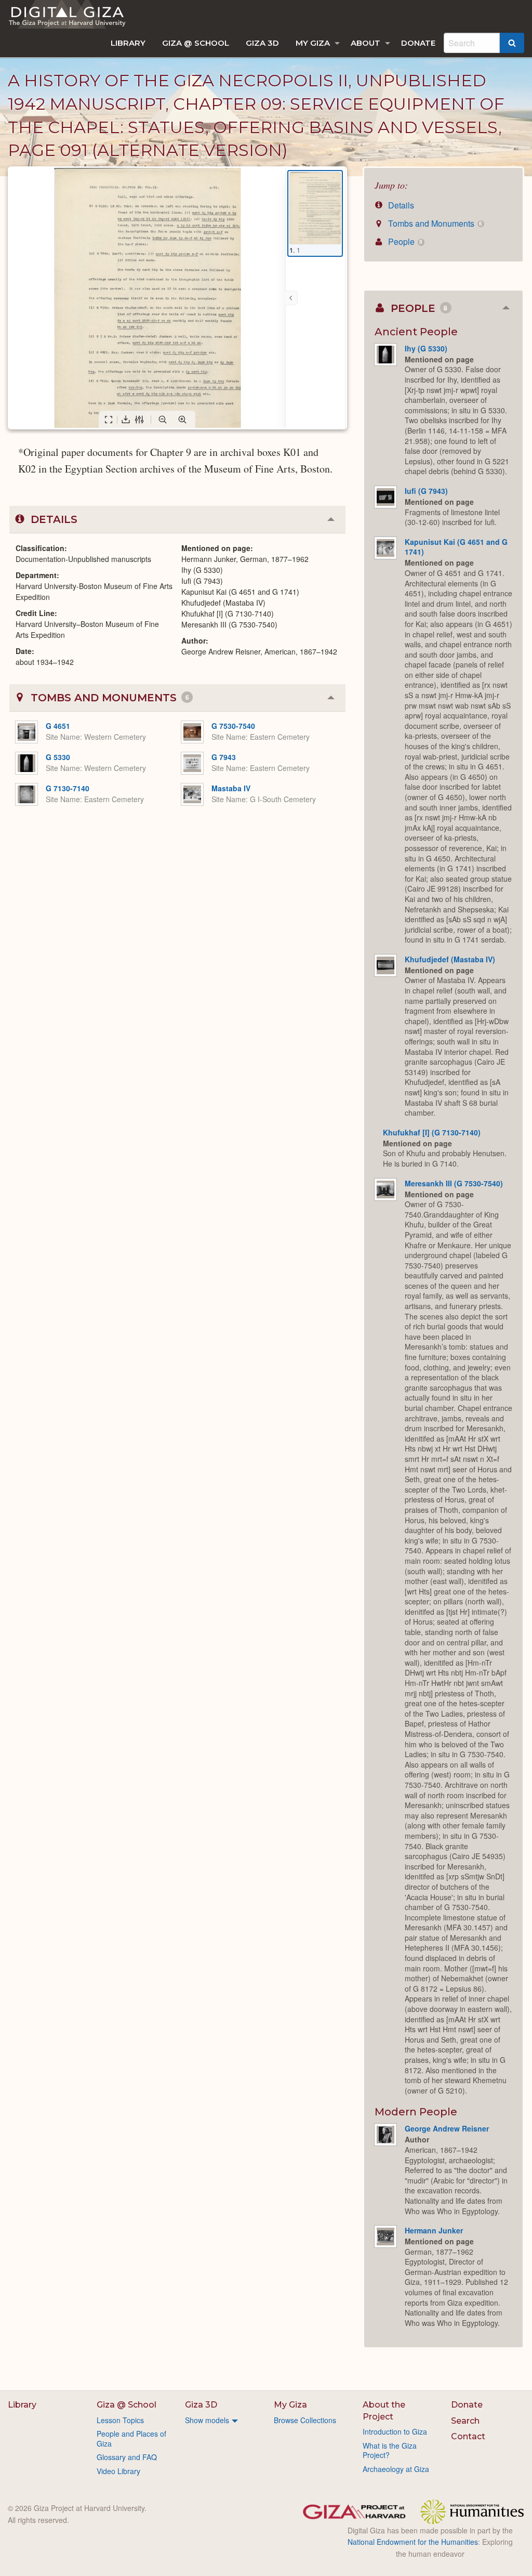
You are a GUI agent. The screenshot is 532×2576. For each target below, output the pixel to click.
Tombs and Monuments (434, 223)
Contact (468, 2436)
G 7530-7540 (233, 726)
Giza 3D (262, 43)
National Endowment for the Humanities (413, 2542)
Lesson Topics (120, 2420)
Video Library (118, 2471)
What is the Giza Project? (390, 2450)
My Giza (313, 43)
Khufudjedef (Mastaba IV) (450, 959)
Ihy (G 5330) (426, 348)
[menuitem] (128, 43)
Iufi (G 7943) (426, 491)
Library (128, 43)
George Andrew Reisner (447, 2128)
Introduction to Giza (395, 2431)
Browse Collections (305, 2420)
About (365, 43)
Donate (418, 43)
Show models (207, 2420)
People (404, 241)
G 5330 (58, 757)
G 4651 (58, 726)
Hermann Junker (434, 2230)
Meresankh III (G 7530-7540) (454, 1183)
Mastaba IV (231, 788)
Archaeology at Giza (396, 2469)
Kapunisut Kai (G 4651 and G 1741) (456, 547)
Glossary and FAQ (127, 2457)
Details (400, 205)
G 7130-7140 (68, 788)
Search (465, 2421)
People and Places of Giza (131, 2438)
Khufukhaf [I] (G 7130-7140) (432, 1132)
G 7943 (224, 757)
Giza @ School (196, 43)
